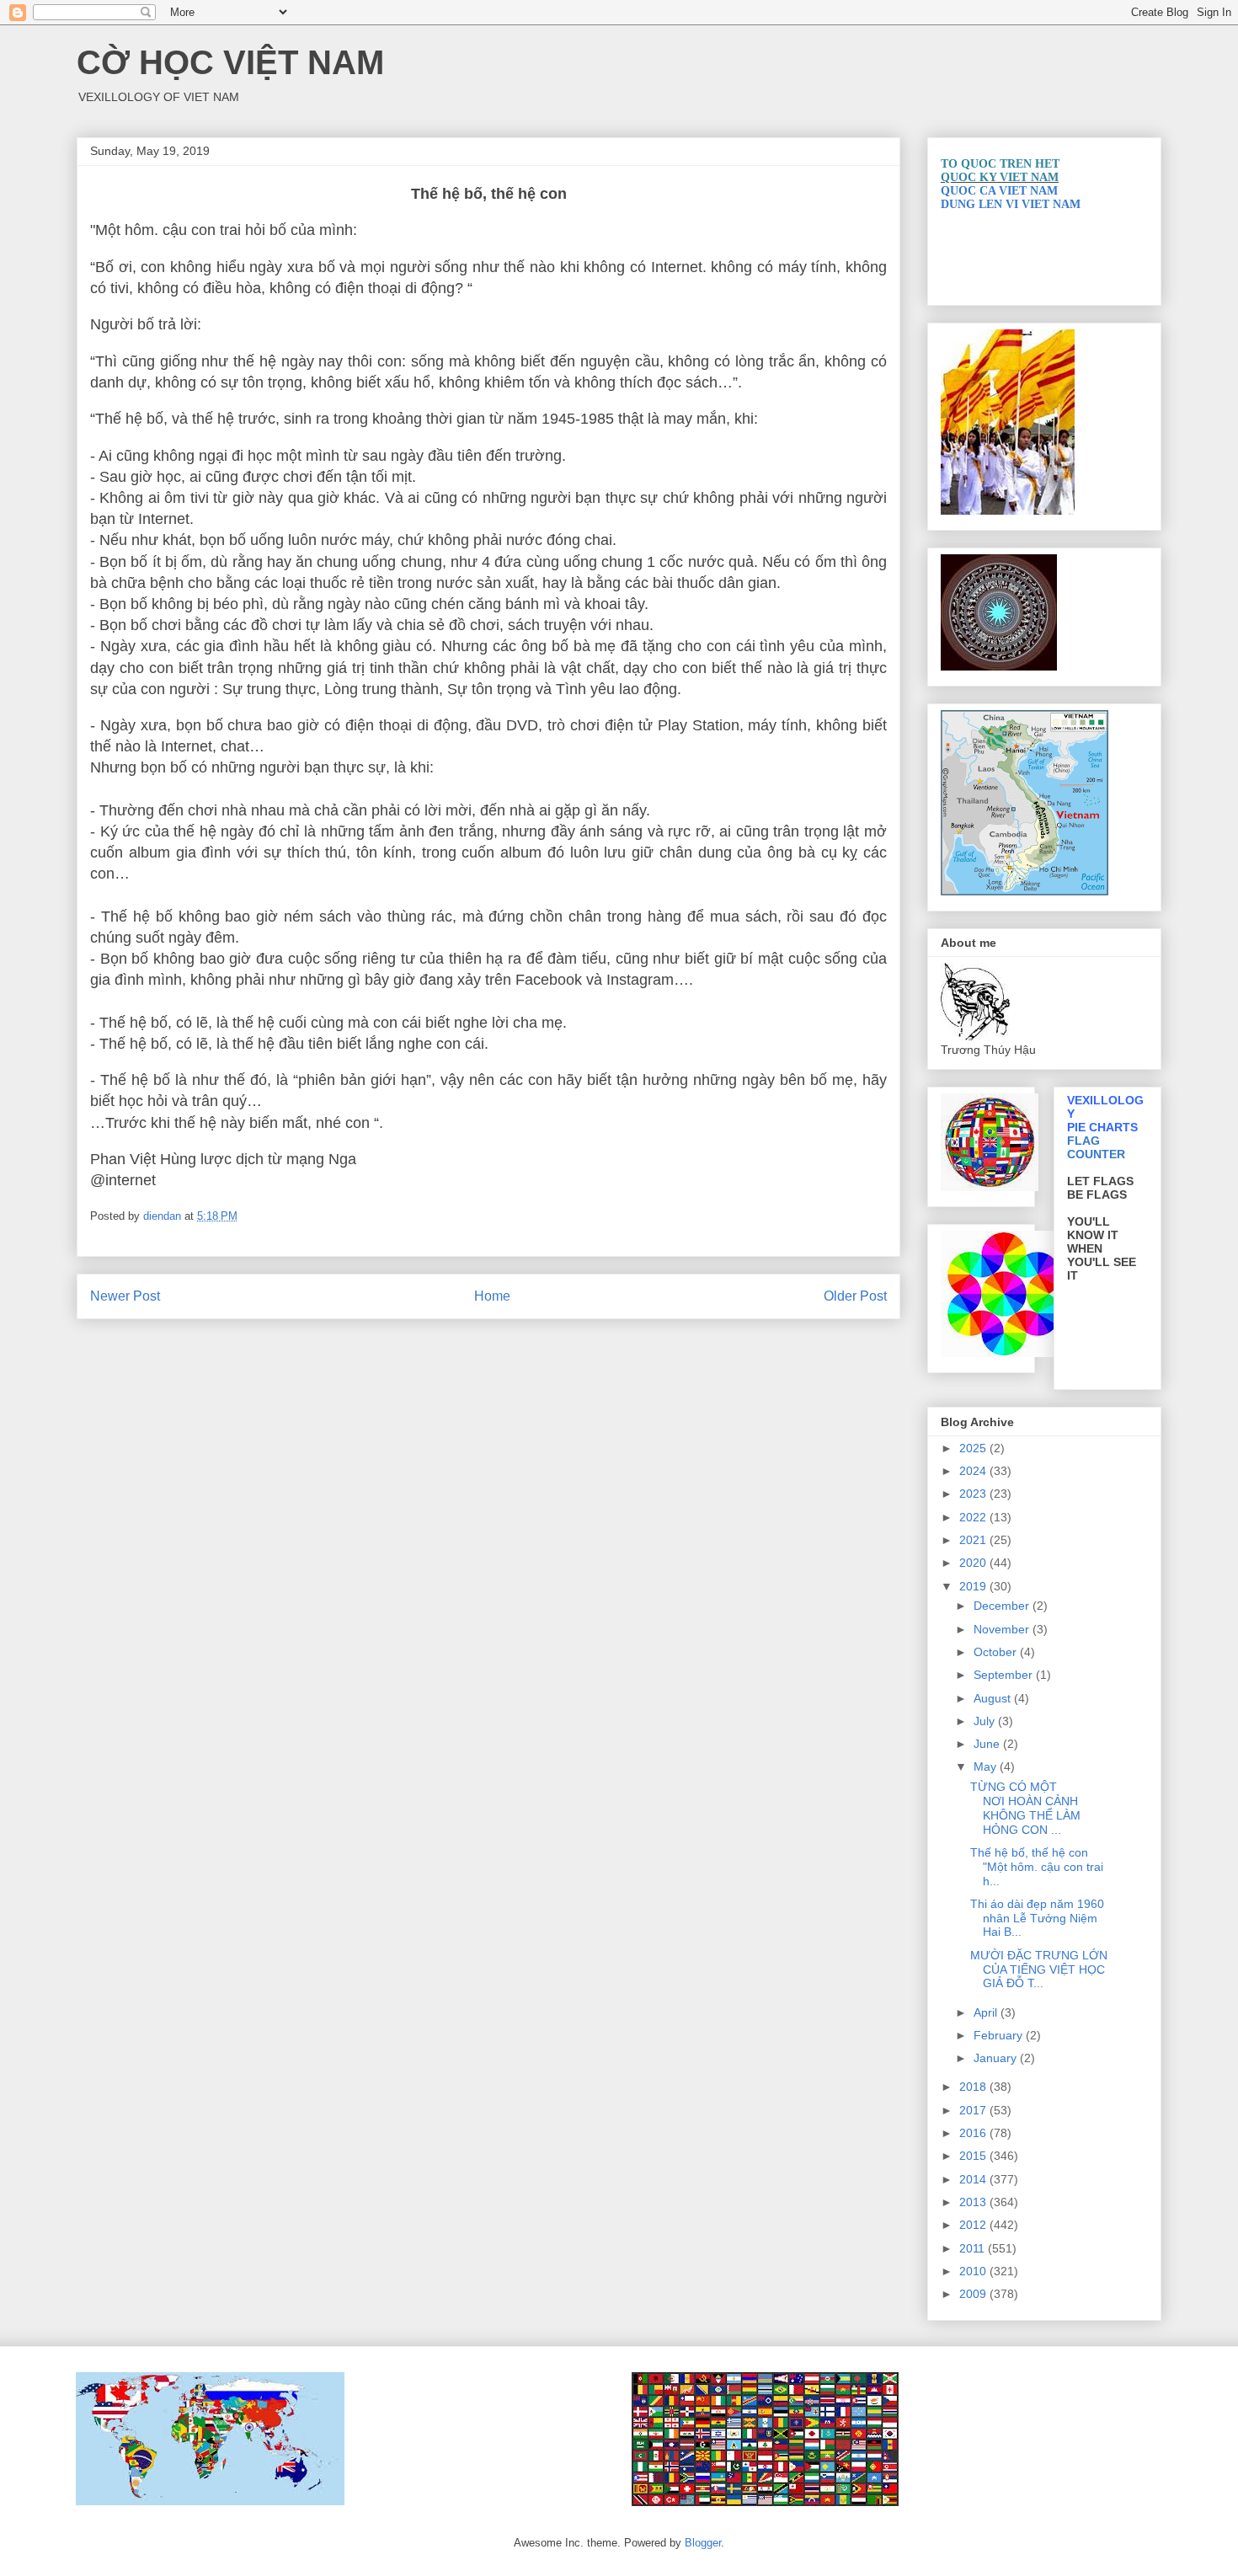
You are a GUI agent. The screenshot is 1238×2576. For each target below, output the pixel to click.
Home (492, 1296)
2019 (974, 1586)
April (987, 2012)
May (987, 1766)
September (1005, 1675)
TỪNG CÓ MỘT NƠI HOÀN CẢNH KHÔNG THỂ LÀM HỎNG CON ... (1025, 1808)
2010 (974, 2271)
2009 (974, 2294)
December (1003, 1606)
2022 (974, 1517)
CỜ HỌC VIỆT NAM (230, 62)
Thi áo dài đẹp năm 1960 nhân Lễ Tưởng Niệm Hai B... (1037, 1918)
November (1003, 1629)
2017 (974, 2110)
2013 (974, 2202)
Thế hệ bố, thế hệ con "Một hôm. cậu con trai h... (1037, 1867)
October (997, 1652)
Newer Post (125, 1296)
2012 (974, 2225)
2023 (974, 1494)
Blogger (703, 2543)
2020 (974, 1563)
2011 (974, 2248)
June (988, 1744)
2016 (974, 2133)
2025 (974, 1448)
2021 (974, 1540)
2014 (974, 2179)
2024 (974, 1471)
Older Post (855, 1296)
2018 (974, 2087)
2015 (974, 2156)
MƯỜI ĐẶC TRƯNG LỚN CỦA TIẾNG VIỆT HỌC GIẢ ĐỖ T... (1039, 1969)
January (997, 2058)
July (986, 1721)
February (1000, 2035)
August (994, 1698)
